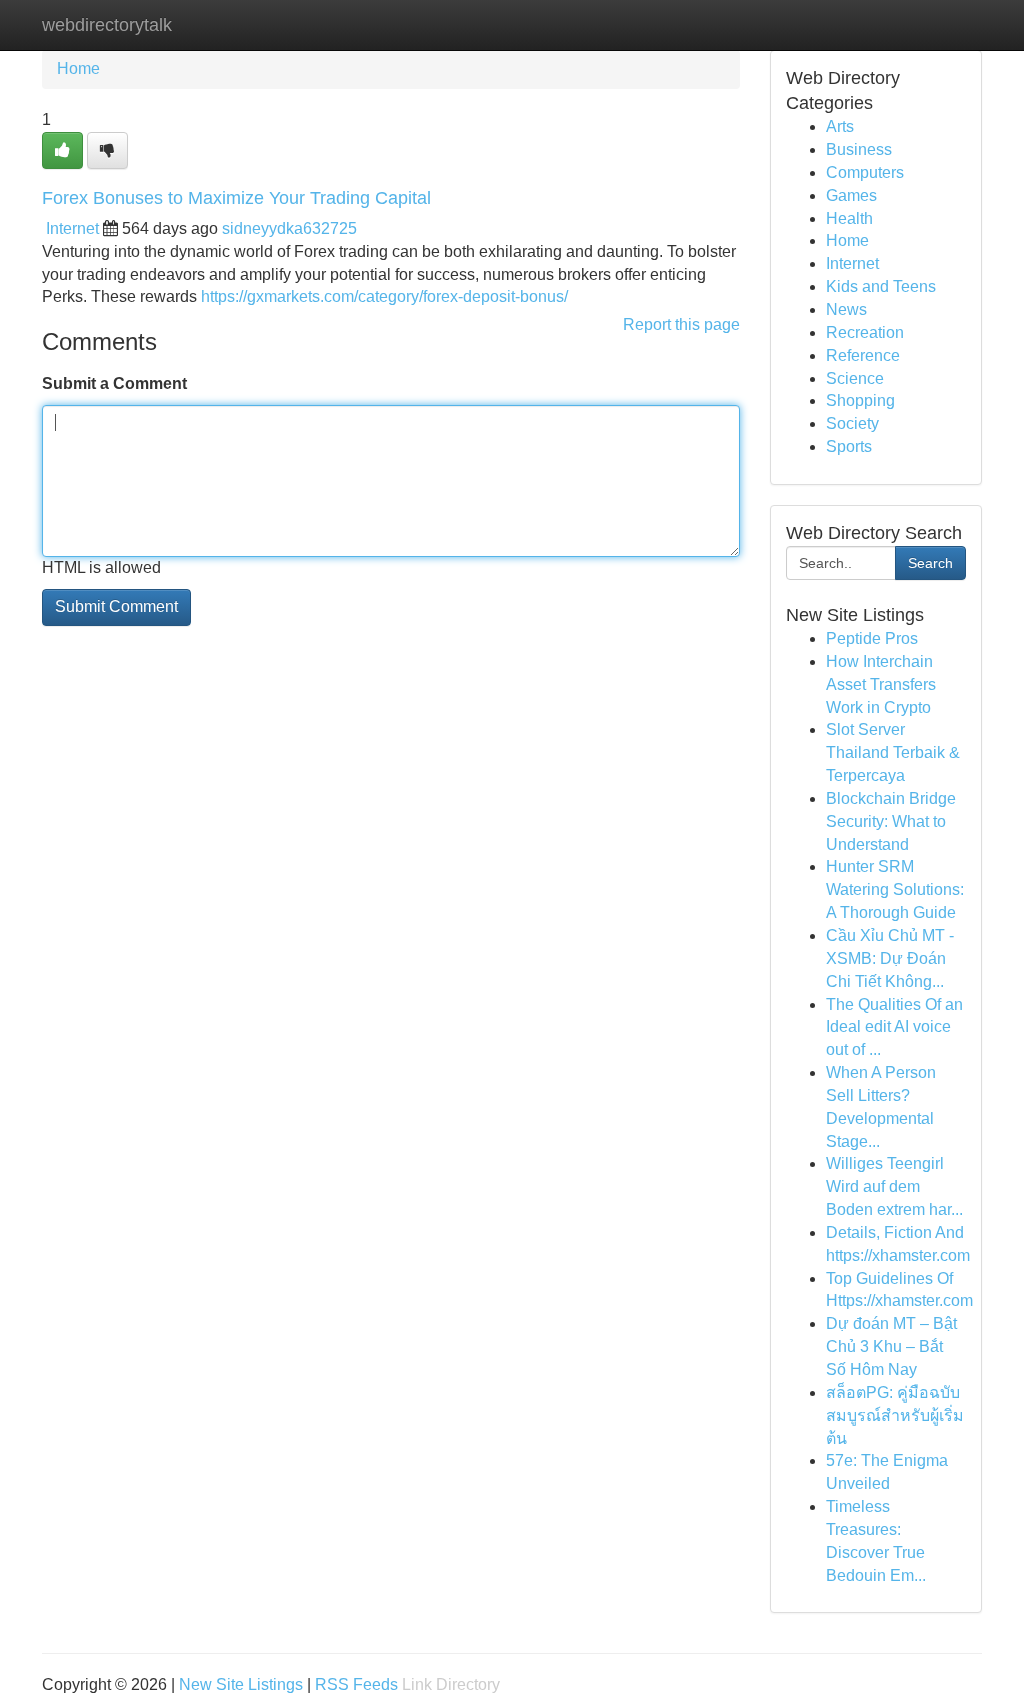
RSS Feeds (356, 1684)
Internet (72, 228)
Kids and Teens (881, 286)
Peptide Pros (872, 638)
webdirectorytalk (107, 25)
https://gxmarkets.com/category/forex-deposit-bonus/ (384, 296)
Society (852, 423)
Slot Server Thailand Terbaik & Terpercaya (893, 752)
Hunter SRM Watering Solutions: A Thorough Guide (895, 889)
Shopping (860, 400)
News (846, 309)
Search (930, 563)
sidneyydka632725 (289, 228)
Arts (840, 126)
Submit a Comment (114, 383)
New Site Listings (241, 1684)
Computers (865, 172)
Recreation (865, 332)
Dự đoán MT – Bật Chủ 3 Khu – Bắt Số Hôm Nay (891, 1346)
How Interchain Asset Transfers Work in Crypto (881, 684)
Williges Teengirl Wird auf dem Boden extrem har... (894, 1186)
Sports (849, 446)
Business (859, 149)
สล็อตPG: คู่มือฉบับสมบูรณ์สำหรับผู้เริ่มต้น (895, 1415)
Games (851, 195)
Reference (863, 355)
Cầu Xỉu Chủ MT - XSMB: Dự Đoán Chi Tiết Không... (890, 958)
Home (78, 68)
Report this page (681, 324)
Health (849, 218)
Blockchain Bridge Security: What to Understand (891, 821)
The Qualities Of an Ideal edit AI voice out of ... (894, 1027)
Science (855, 378)
